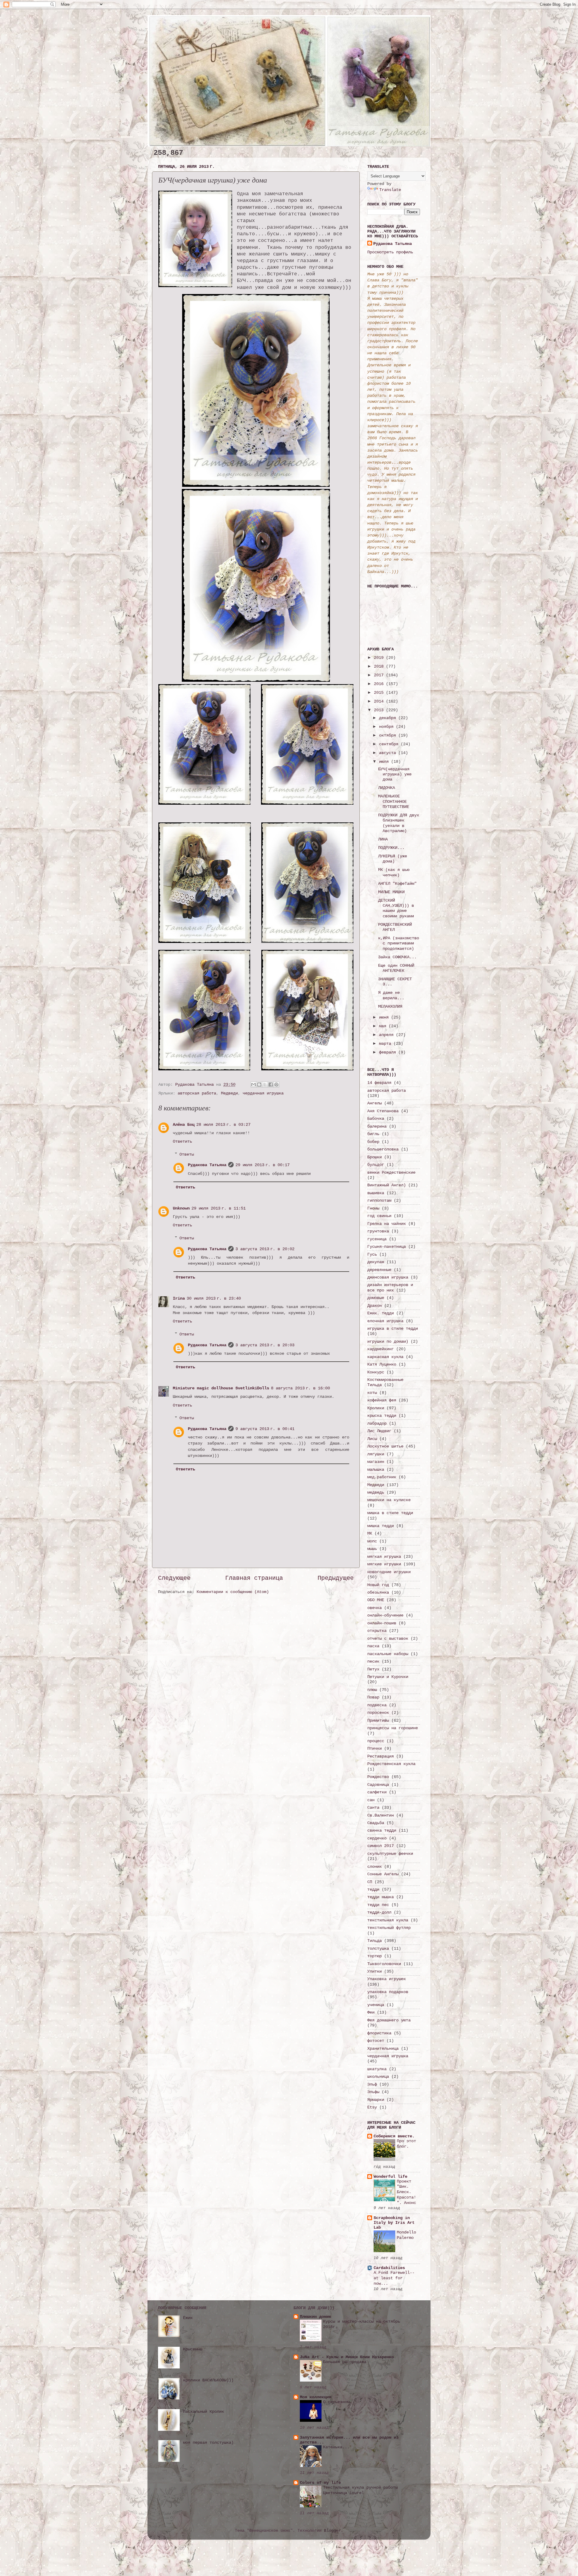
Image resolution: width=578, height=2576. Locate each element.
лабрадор (377, 1423)
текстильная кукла (388, 1920)
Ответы (187, 1154)
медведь (376, 1492)
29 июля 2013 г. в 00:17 (263, 1165)
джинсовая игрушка (388, 1277)
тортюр (374, 1956)
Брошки (374, 1157)
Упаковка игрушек (387, 1979)
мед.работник (382, 1477)
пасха (373, 1646)
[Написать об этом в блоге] (259, 1085)
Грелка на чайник (387, 1224)
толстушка (378, 1948)
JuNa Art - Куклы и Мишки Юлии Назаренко (347, 2357)
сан (371, 1800)
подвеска (377, 1705)
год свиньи (379, 1216)
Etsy (372, 2107)
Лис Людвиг (379, 1431)
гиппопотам (379, 1200)
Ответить (182, 1141)
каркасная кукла (385, 1357)
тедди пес (378, 1905)
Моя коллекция (315, 2397)
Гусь (372, 1254)
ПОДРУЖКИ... (391, 848)
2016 (380, 684)
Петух (373, 1669)
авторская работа (197, 1093)
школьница (378, 2077)
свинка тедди (382, 1830)
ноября (387, 727)
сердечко (377, 1838)
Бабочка (376, 1119)
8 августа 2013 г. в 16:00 (300, 1388)
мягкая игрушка (384, 1557)
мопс (372, 1541)
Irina (179, 1298)
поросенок (378, 1713)
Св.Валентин (381, 1815)
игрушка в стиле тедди (393, 1329)
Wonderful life (390, 2177)
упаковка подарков (388, 1992)
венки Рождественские (391, 1172)
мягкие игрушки (384, 1564)
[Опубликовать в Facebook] (271, 1085)
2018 (380, 666)
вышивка (376, 1193)
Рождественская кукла (391, 1764)
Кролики (376, 1408)
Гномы (373, 1208)
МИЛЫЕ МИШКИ (391, 892)
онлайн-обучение (385, 1615)
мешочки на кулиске (389, 1500)
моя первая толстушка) (208, 2443)
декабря (389, 718)
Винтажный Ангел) (387, 1185)
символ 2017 (381, 1846)
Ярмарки (376, 2100)
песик (373, 1661)
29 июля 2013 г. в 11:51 (219, 1208)
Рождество (378, 1777)
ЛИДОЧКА (387, 788)
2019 (380, 658)
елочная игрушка (385, 1321)
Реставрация (381, 1756)
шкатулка (377, 2069)
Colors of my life (320, 2483)
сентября (390, 744)
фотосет (376, 2041)
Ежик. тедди (381, 1313)
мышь (372, 1549)
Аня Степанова (383, 1111)
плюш (372, 1690)
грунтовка (378, 1231)
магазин (376, 1462)
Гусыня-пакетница (387, 1247)
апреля (387, 1035)
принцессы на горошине (393, 1728)
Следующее (174, 1578)
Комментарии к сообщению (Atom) (233, 1592)
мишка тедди (381, 1526)
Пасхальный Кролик (204, 2412)
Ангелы (374, 1103)
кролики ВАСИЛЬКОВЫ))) (208, 2380)
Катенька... (336, 2447)
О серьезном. (337, 2402)
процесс (376, 1741)
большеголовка (383, 1149)
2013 (380, 710)
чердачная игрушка (263, 1093)
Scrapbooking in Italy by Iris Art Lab (394, 2223)
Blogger (332, 2531)
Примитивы (378, 1720)
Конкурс (376, 1372)
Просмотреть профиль (390, 252)
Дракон (374, 1306)
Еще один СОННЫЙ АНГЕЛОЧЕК (396, 968)
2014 (380, 701)
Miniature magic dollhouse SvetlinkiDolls (221, 1388)
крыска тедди (382, 1416)
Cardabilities (389, 2268)
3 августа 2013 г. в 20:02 (265, 1249)
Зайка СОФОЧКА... (397, 957)
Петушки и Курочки (388, 1677)
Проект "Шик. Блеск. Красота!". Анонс (406, 2192)
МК (370, 1533)
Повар (373, 1697)
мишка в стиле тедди (390, 1513)
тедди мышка (381, 1897)
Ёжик (188, 2318)
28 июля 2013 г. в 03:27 (223, 1125)
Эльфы (373, 2092)
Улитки (374, 1971)
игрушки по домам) (388, 1341)
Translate (390, 190)
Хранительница (383, 2049)
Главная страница (254, 1578)
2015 (380, 693)
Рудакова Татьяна (207, 1165)
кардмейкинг (381, 1349)
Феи (371, 2012)
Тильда (374, 1941)
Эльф (372, 2084)
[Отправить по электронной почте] (253, 1085)
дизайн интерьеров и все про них (390, 1287)
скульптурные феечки (390, 1854)
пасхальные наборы (388, 1654)
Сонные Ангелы (383, 1874)
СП (370, 1882)
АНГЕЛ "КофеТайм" (397, 884)
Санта (373, 1808)
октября (389, 735)
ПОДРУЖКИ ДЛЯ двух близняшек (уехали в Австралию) (399, 823)
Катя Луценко (382, 1364)
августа (389, 753)
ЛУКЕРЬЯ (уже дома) (393, 859)
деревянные (379, 1270)
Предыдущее (336, 1578)
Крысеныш (193, 2349)
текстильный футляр (389, 1928)
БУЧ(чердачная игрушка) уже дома (395, 774)
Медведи (229, 1093)
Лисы (372, 1439)
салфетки (377, 1792)
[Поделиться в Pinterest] (276, 1085)
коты (372, 1393)
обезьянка (378, 1592)
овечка (374, 1608)
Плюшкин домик (315, 2317)
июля (385, 762)
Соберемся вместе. (394, 2136)
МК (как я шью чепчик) (394, 872)
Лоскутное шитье (385, 1446)
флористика (379, 2033)
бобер (373, 1142)
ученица (376, 2005)
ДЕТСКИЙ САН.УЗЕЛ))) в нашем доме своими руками (396, 908)
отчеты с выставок (388, 1639)
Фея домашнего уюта (389, 2020)
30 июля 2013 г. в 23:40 (214, 1298)
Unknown (181, 1208)
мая (384, 1026)
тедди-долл (379, 1912)
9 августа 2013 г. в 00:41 (265, 1429)
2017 (380, 675)
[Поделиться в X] (265, 1085)
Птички (374, 1748)
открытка (377, 1631)
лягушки (376, 1454)
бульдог (376, 1165)
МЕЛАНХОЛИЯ (390, 1006)
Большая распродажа (345, 2362)
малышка (376, 1470)
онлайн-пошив (382, 1623)
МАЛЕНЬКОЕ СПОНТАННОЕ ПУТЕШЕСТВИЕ (394, 801)
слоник (374, 1867)
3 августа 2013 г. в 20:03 (265, 1345)
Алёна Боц (184, 1125)
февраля (389, 1052)
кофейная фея (382, 1400)
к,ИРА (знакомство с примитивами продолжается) (399, 943)
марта (386, 1044)
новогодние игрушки (389, 1572)
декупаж (376, 1262)
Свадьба (376, 1823)
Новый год (378, 1585)
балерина (377, 1126)
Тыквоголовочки (384, 1964)
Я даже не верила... (391, 995)
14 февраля (379, 1083)
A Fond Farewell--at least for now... (394, 2278)
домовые (376, 1298)
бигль (373, 1134)
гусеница (377, 1239)
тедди (373, 1889)
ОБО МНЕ (376, 1600)
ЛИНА (383, 839)
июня (385, 1017)
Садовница (378, 1785)
